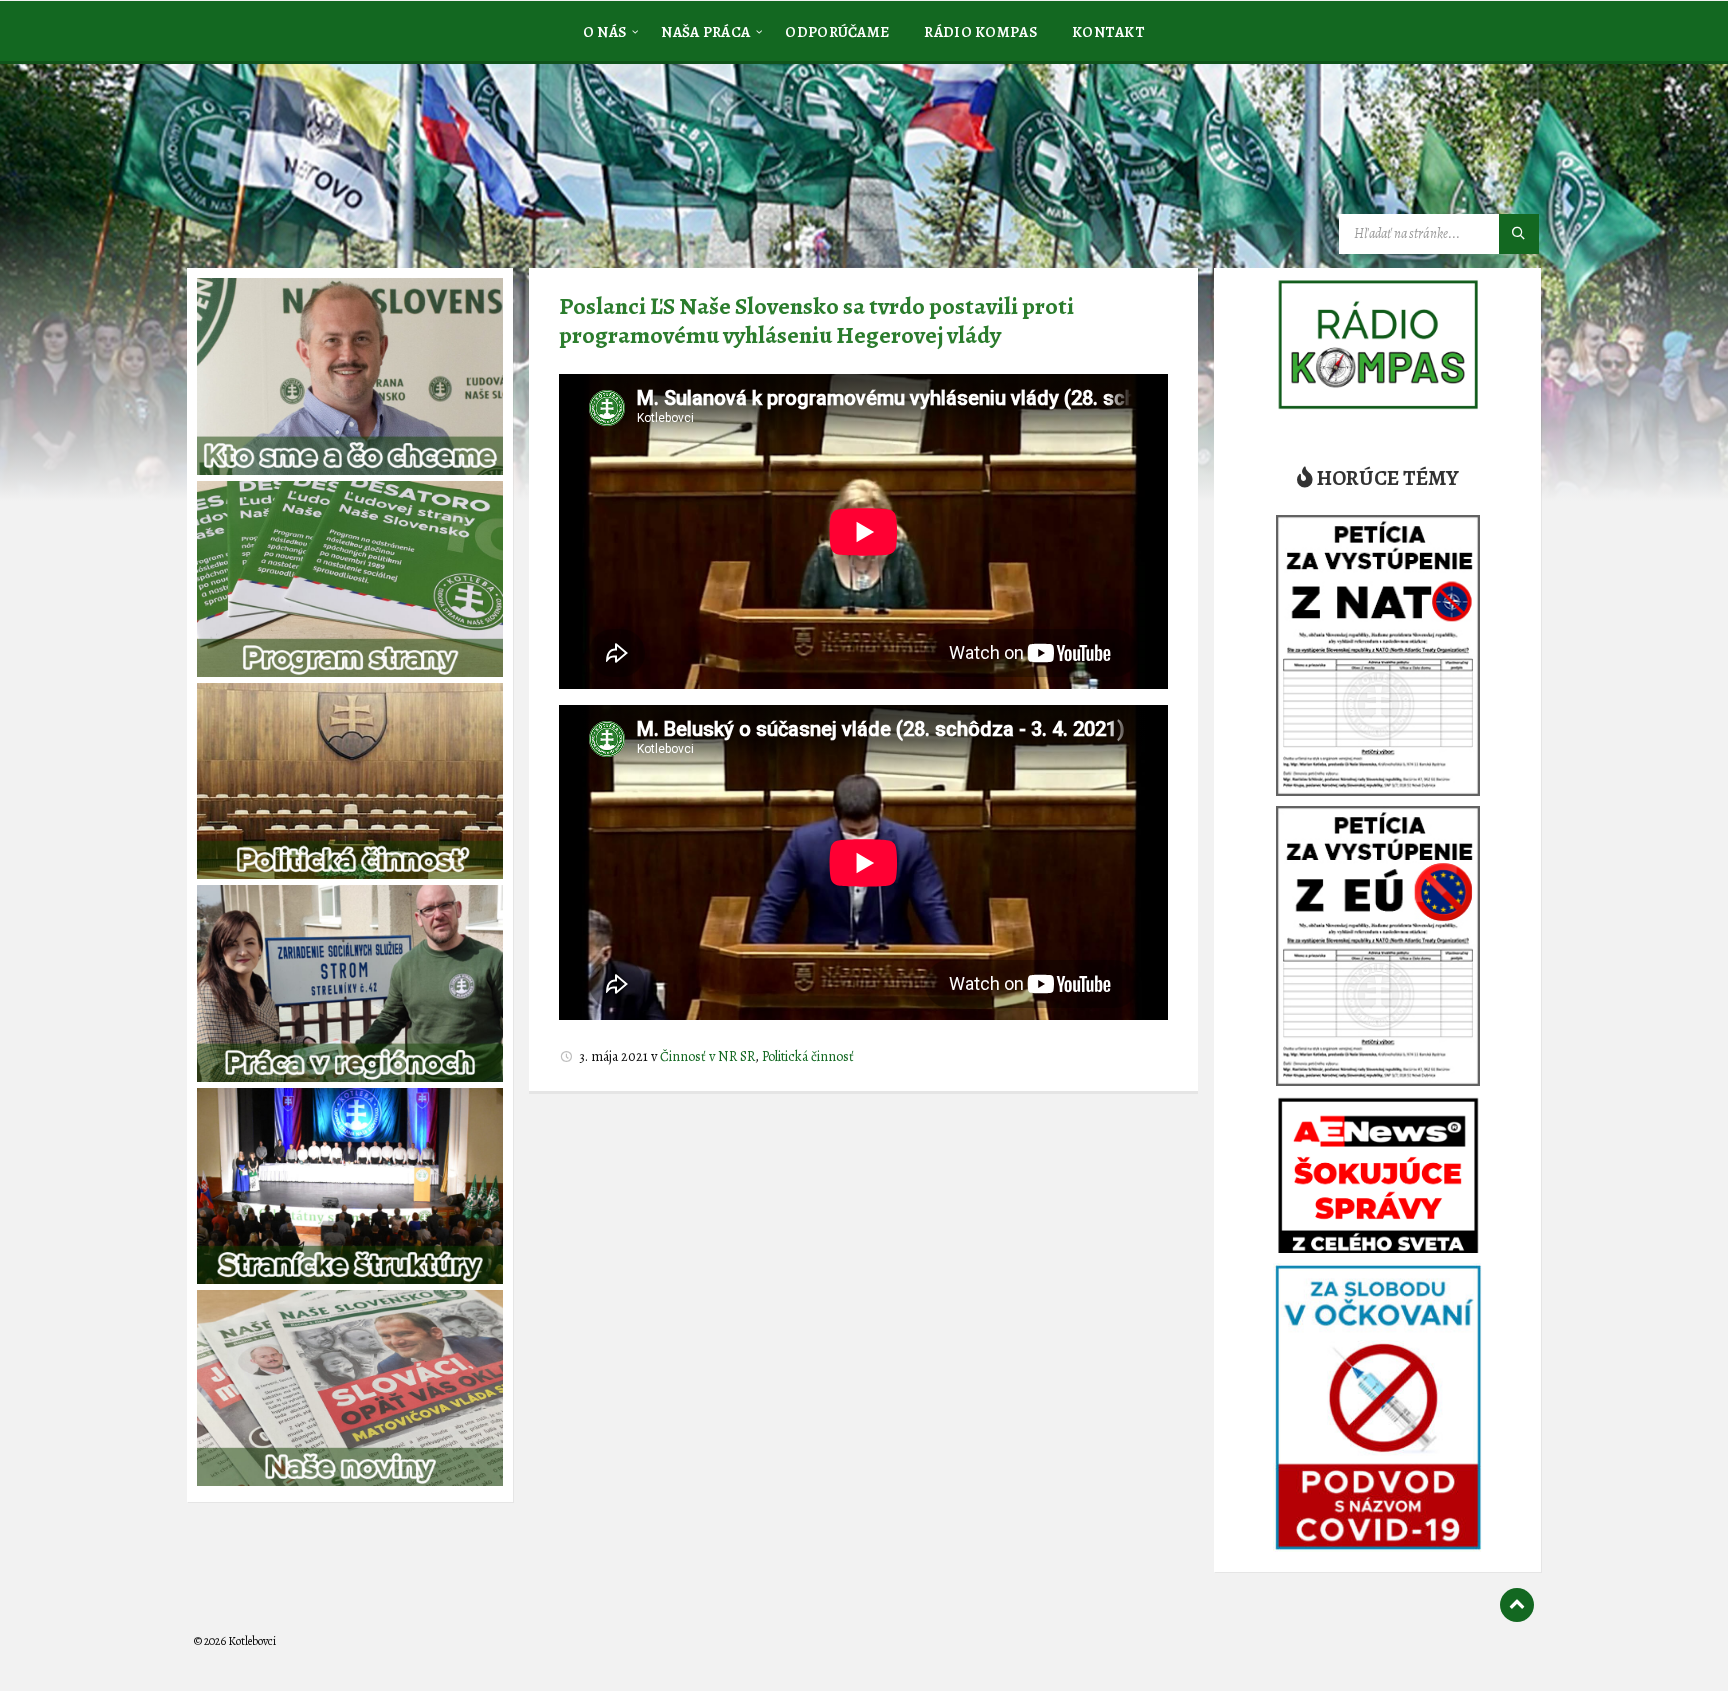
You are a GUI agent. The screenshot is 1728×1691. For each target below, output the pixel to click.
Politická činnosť (808, 1056)
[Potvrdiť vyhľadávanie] (1519, 234)
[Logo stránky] (344, 164)
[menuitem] (605, 31)
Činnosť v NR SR (707, 1056)
